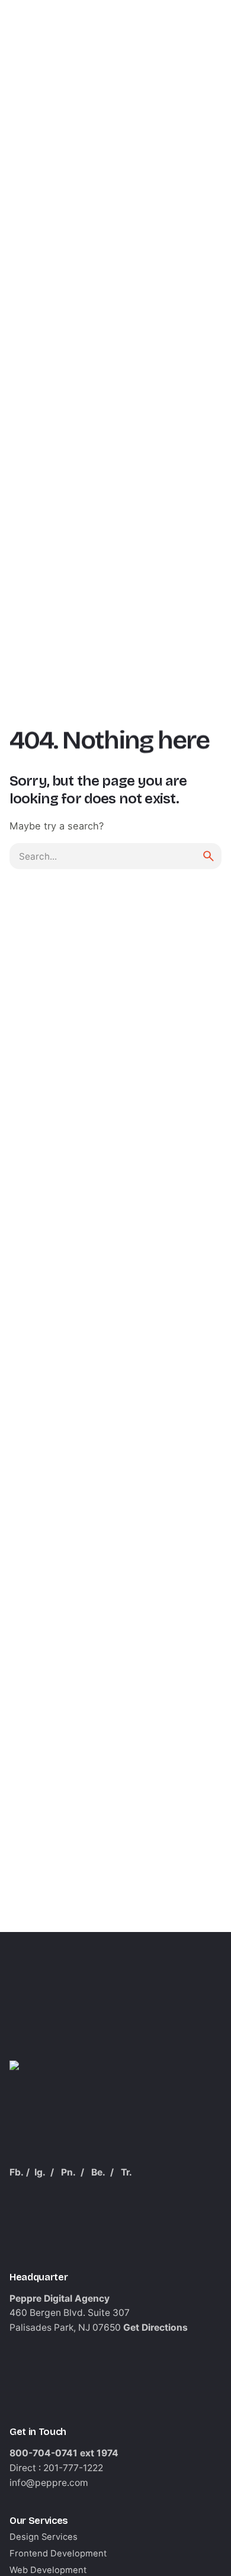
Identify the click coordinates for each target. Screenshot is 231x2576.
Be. (98, 2172)
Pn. (68, 2172)
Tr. (126, 2172)
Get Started (181, 154)
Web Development (48, 2570)
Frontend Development (58, 2553)
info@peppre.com (49, 2483)
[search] (208, 856)
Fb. (17, 2172)
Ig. (40, 2172)
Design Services (44, 2537)
